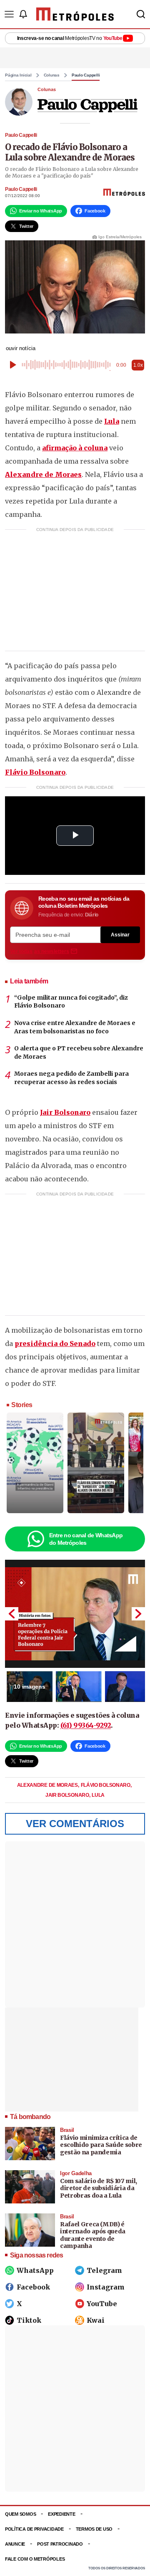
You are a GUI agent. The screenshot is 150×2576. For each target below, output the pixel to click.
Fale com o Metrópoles (35, 2559)
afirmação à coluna (75, 448)
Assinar (120, 935)
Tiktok (29, 2320)
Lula (112, 421)
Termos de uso (94, 2529)
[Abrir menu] (9, 14)
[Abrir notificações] (23, 14)
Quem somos (20, 2514)
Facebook (33, 2287)
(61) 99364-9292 (86, 1725)
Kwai (96, 2320)
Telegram (104, 2270)
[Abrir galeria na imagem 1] (75, 1614)
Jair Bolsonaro (65, 1112)
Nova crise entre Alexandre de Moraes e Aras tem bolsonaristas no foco (75, 1027)
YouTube (102, 2304)
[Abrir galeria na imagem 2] (79, 1687)
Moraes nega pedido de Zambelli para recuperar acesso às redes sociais (71, 1078)
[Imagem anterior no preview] (12, 1614)
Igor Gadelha (76, 2173)
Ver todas (40, 951)
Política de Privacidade (34, 2529)
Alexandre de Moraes (43, 474)
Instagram (106, 2287)
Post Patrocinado (60, 2544)
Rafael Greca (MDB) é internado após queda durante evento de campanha (93, 2235)
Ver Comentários (75, 1824)
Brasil (67, 2130)
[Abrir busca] (141, 14)
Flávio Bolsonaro (35, 772)
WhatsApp (35, 2270)
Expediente (61, 2514)
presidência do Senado (55, 1344)
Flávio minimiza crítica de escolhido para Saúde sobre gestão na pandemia (101, 2145)
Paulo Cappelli (86, 75)
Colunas (52, 75)
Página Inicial (18, 75)
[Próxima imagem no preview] (138, 1614)
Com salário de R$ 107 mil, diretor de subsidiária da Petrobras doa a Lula (99, 2188)
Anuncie (15, 2544)
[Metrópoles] (75, 14)
